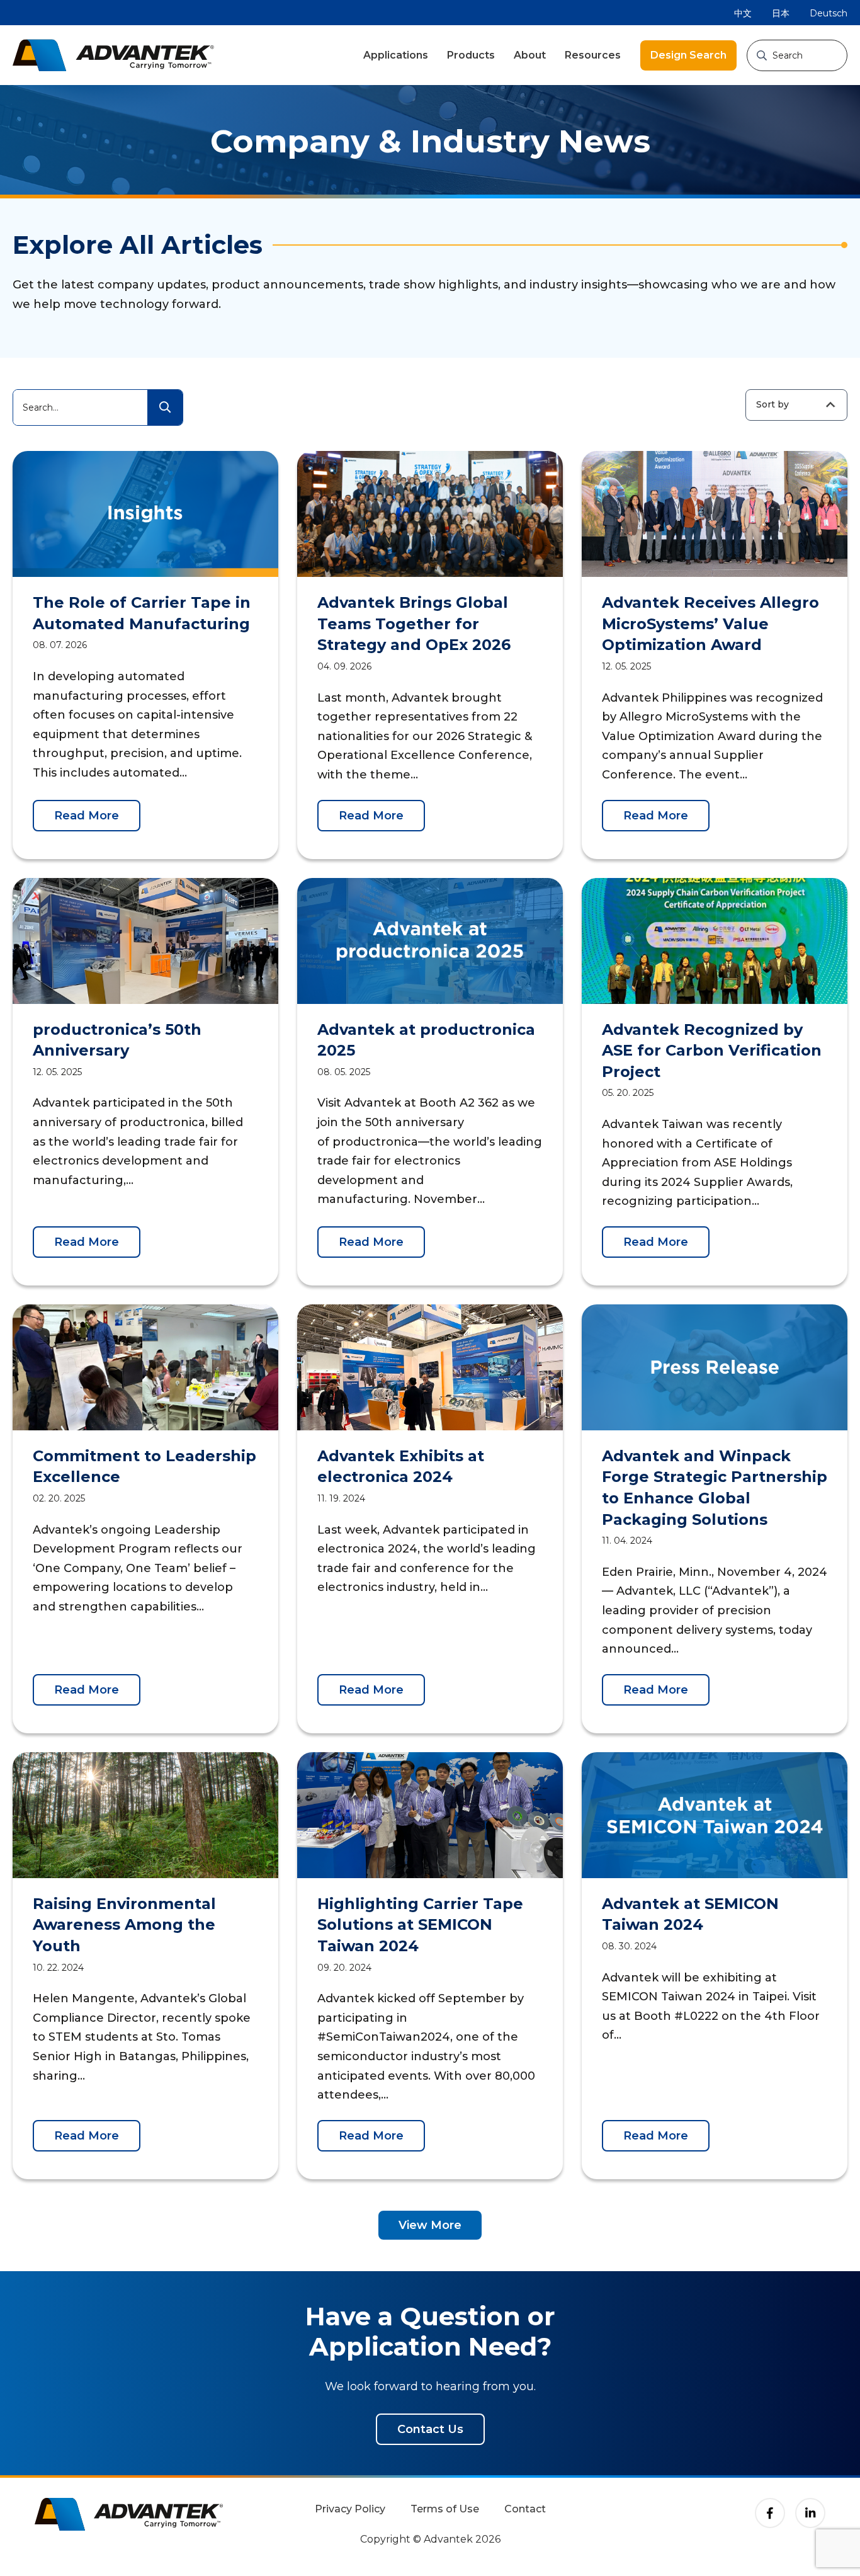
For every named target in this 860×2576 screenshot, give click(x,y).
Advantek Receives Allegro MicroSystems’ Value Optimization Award (710, 624)
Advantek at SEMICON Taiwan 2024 (690, 1914)
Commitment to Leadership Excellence (144, 1467)
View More (430, 2225)
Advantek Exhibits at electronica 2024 (401, 1467)
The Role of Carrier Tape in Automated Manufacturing (142, 613)
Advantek (113, 55)
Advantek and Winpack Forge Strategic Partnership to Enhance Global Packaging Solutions (715, 1488)
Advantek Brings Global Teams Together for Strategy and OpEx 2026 (414, 624)
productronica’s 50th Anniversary (117, 1040)
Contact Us (430, 2429)
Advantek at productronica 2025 (426, 1040)
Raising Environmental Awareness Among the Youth (124, 1925)
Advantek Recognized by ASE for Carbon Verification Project (712, 1051)
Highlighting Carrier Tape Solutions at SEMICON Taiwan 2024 (420, 1925)
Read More (87, 816)
